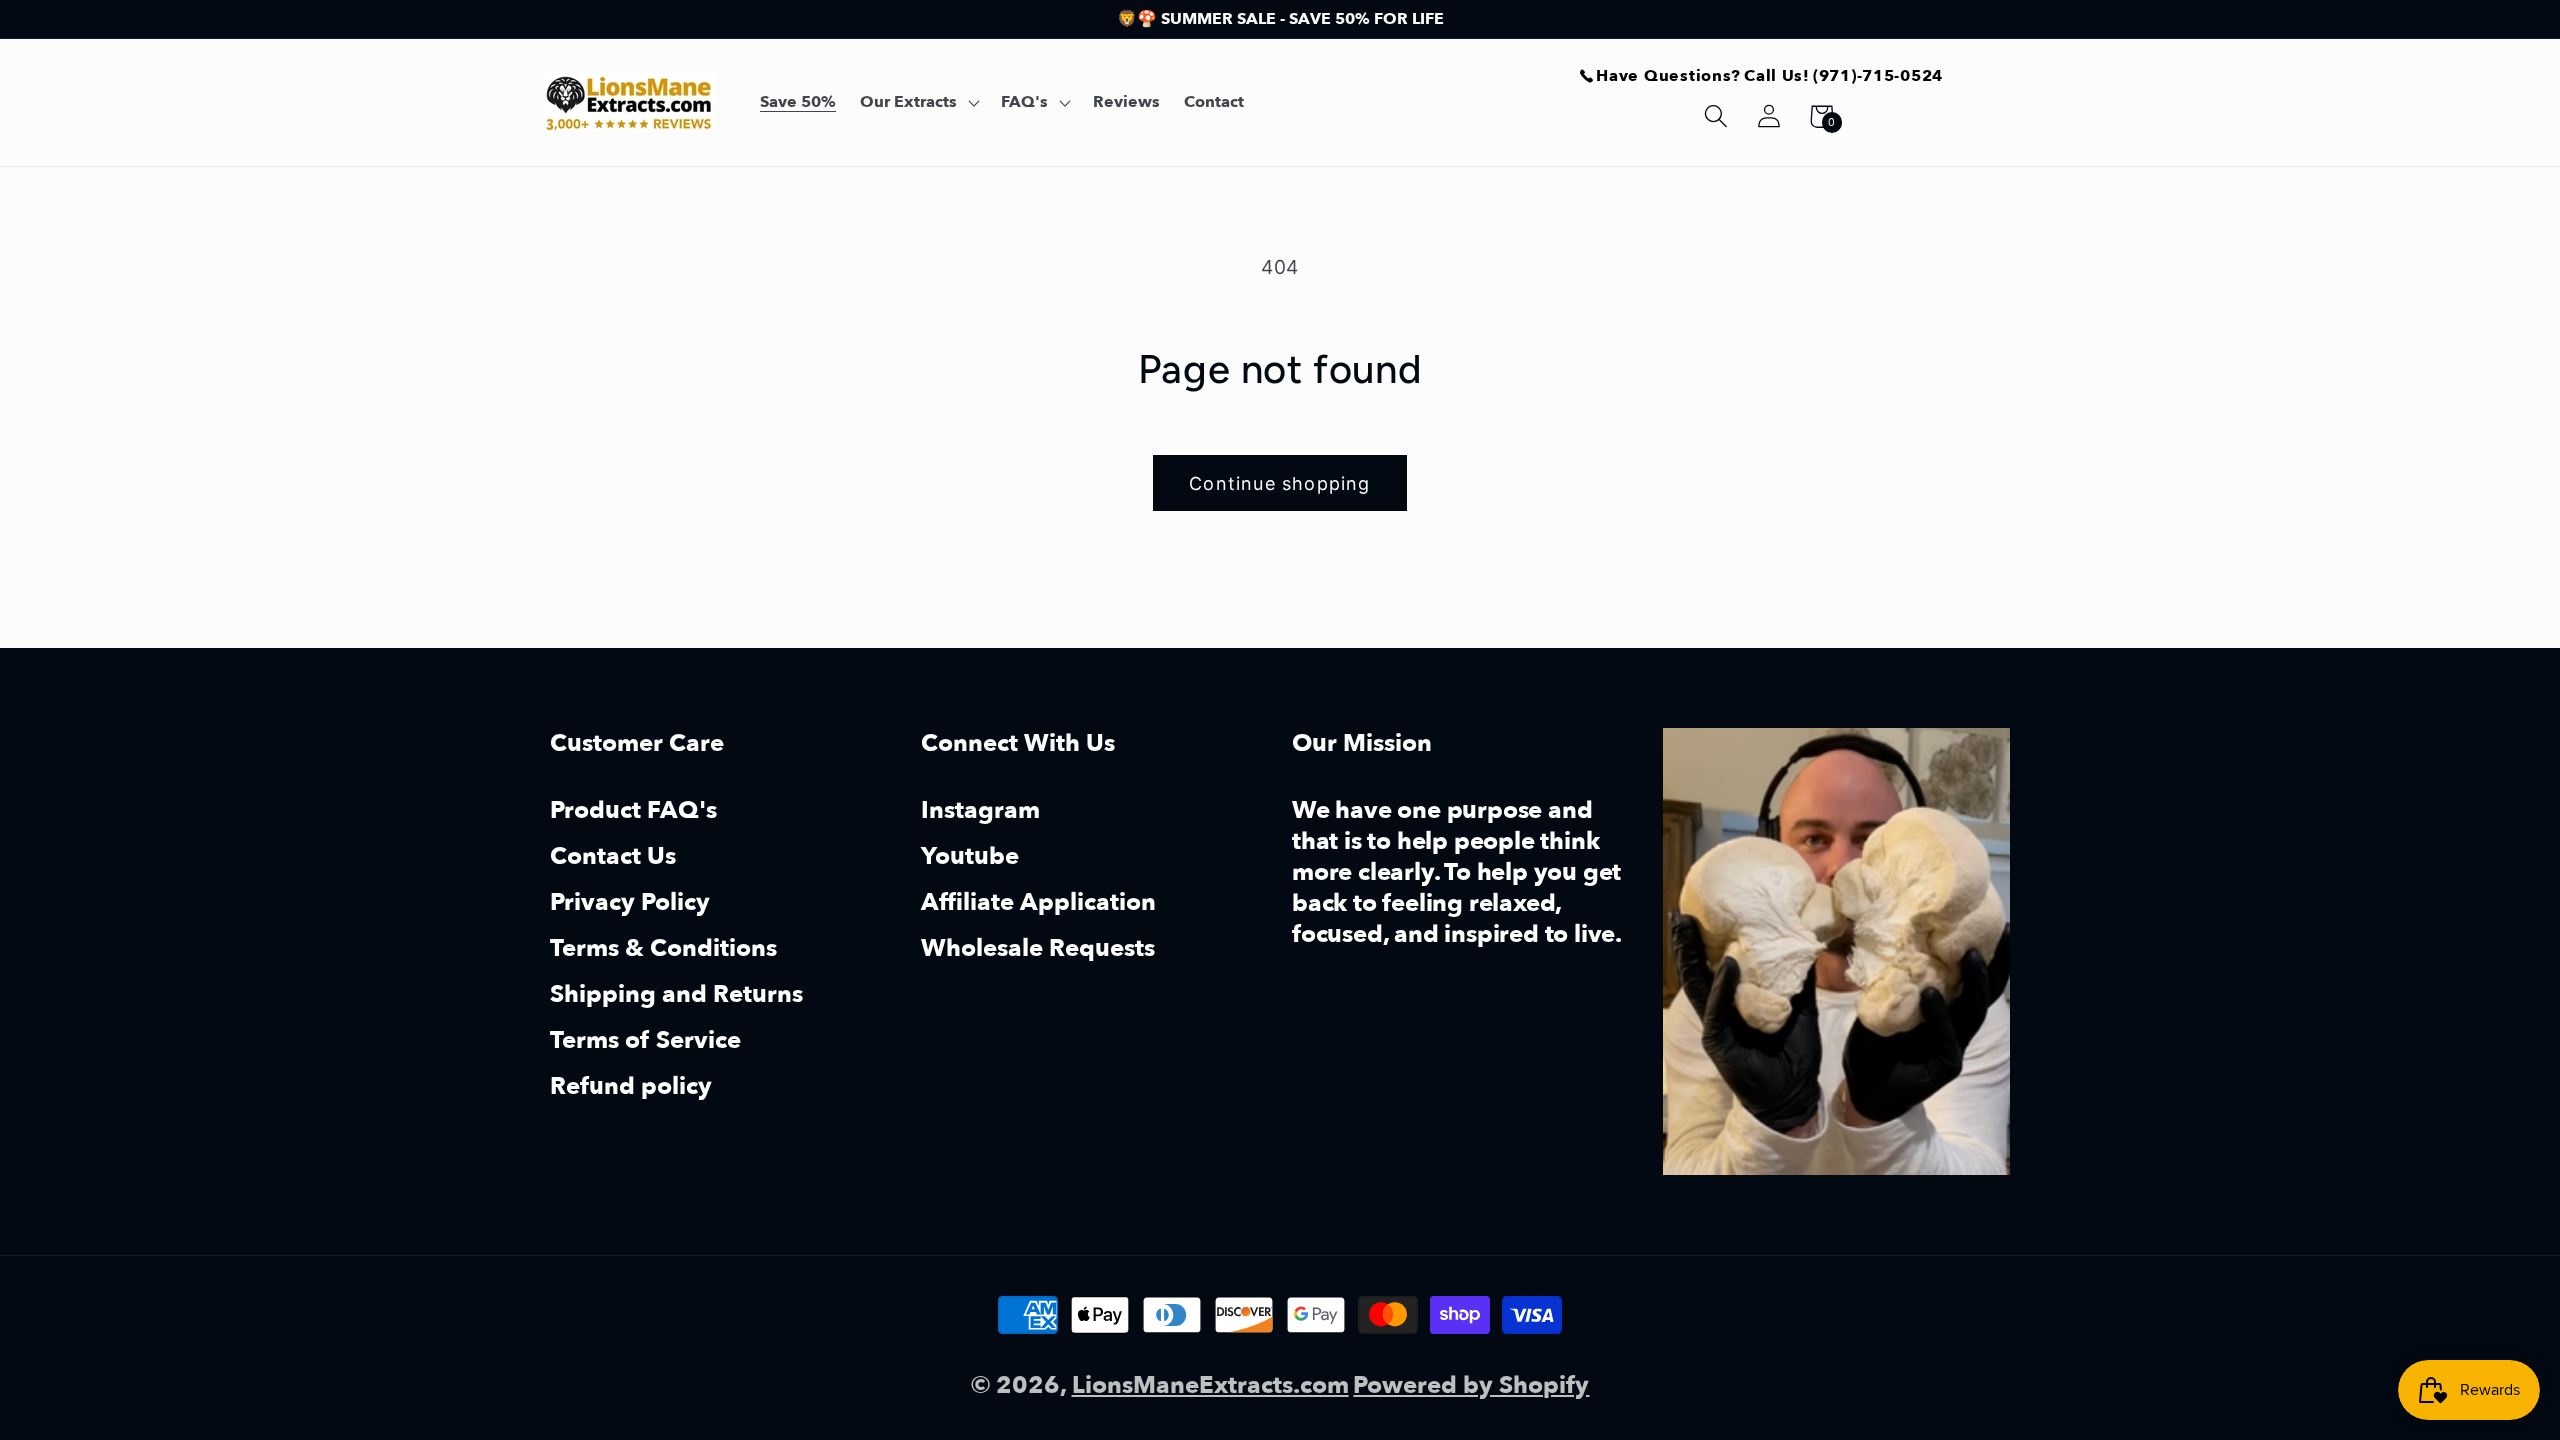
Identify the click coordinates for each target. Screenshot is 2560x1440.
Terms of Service (645, 1040)
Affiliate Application (1038, 902)
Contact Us (613, 856)
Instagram (980, 813)
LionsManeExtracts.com (1210, 1385)
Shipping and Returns (676, 994)
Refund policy (631, 1086)
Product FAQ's (633, 813)
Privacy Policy (630, 902)
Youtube (970, 856)
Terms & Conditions (663, 948)
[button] (918, 103)
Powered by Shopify (1471, 1385)
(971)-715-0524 (1878, 76)
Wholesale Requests (1038, 948)
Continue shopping (1279, 483)
